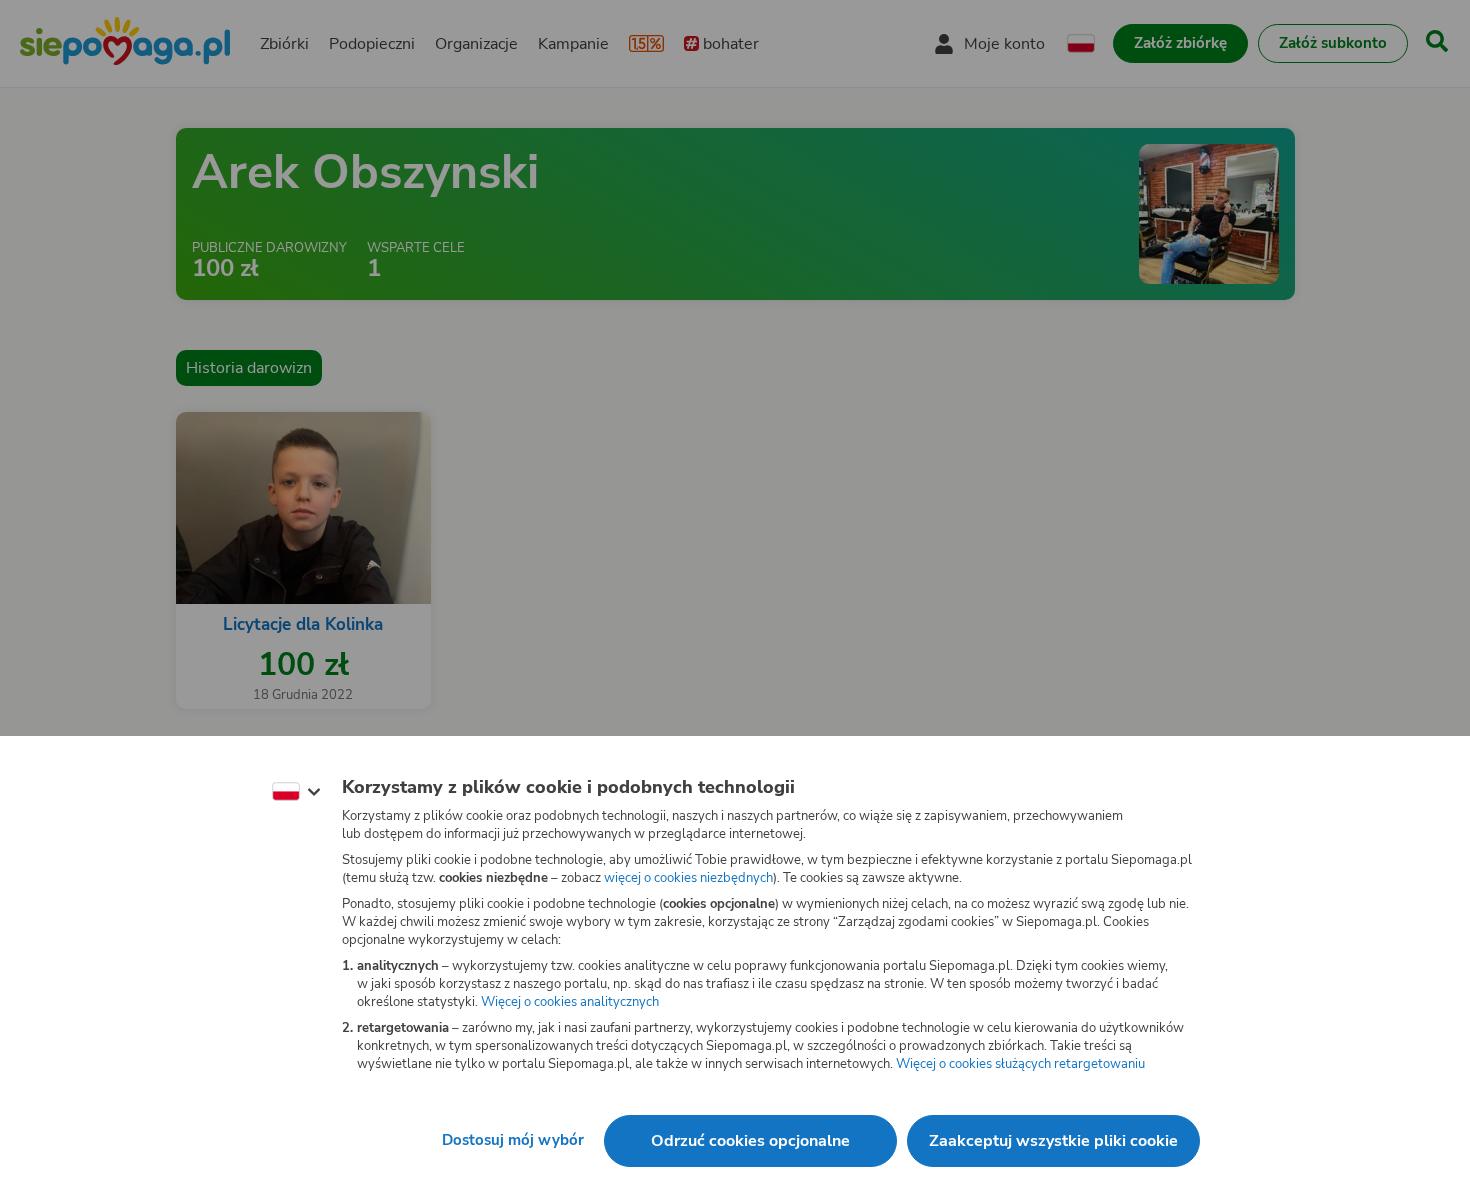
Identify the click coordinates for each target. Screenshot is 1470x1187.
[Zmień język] (296, 792)
